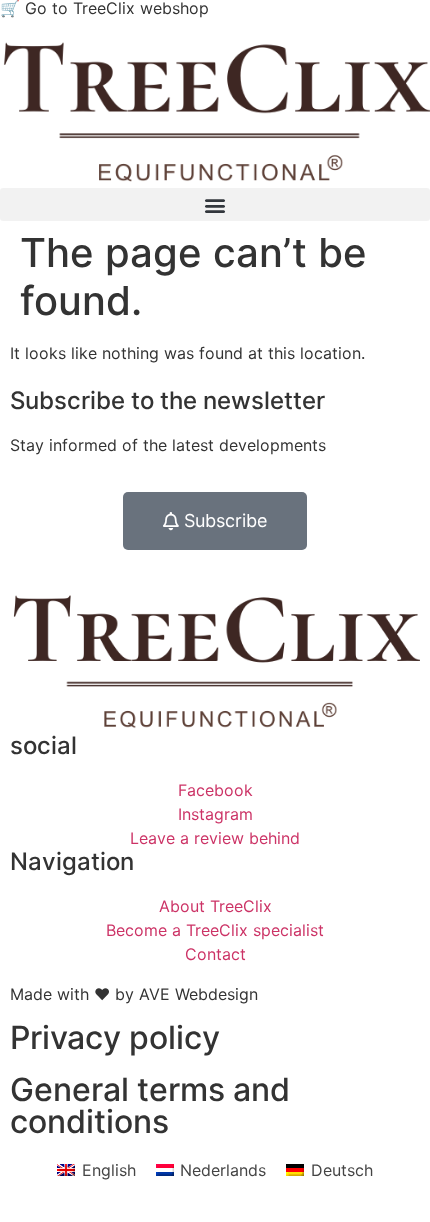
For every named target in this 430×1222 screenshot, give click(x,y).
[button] (215, 204)
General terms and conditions (150, 1105)
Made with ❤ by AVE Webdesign (134, 994)
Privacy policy (115, 1037)
